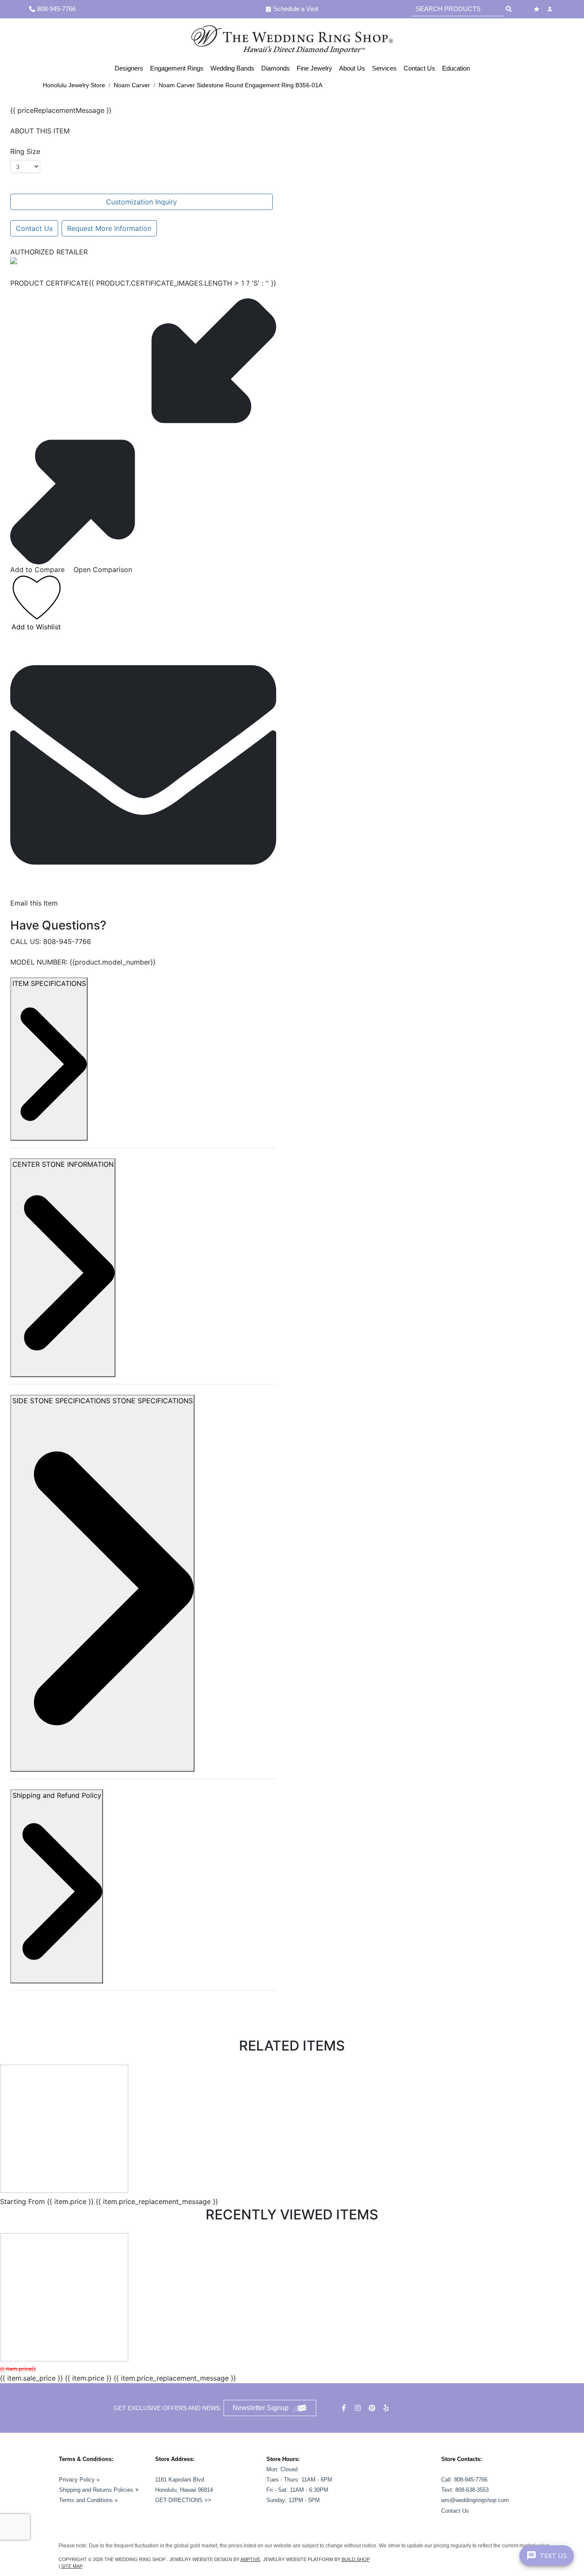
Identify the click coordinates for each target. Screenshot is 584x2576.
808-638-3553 (472, 2490)
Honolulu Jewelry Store (74, 85)
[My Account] (551, 9)
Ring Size (25, 151)
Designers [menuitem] (129, 68)
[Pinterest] (373, 2408)
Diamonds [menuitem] (276, 68)
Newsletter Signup (261, 2408)
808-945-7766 (67, 941)
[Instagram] (359, 2408)
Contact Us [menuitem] (419, 68)
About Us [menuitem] (352, 68)
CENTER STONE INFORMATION (63, 1164)
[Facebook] (345, 2408)
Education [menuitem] (456, 68)
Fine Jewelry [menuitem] (314, 68)
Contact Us (34, 228)
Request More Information (109, 228)
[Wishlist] (538, 9)
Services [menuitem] (384, 68)
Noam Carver (132, 85)
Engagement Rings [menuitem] (177, 68)
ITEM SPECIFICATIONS (49, 983)
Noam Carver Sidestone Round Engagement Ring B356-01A (240, 85)
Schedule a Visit (296, 9)
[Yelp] (387, 2408)
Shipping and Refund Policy (57, 1795)
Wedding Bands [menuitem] (232, 68)
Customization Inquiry (142, 202)
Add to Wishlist (36, 627)
